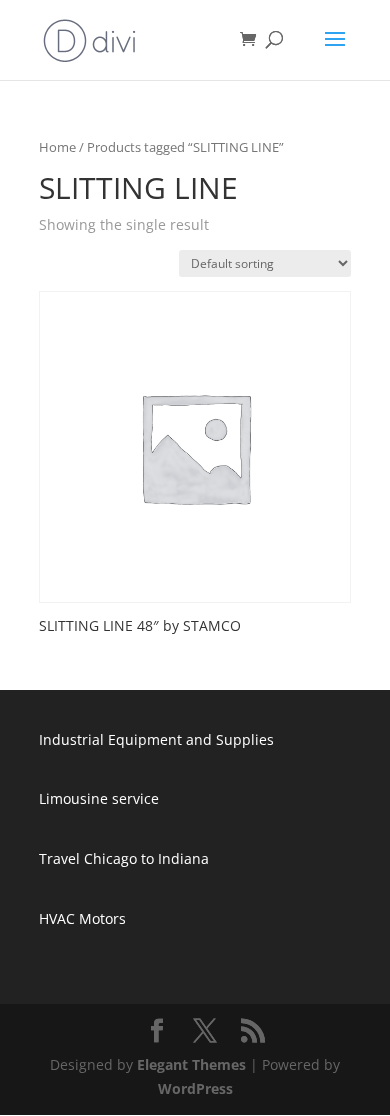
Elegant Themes (191, 1064)
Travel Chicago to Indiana (124, 858)
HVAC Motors (82, 918)
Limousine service (99, 798)
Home (57, 147)
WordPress (195, 1088)
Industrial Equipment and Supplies (156, 739)
